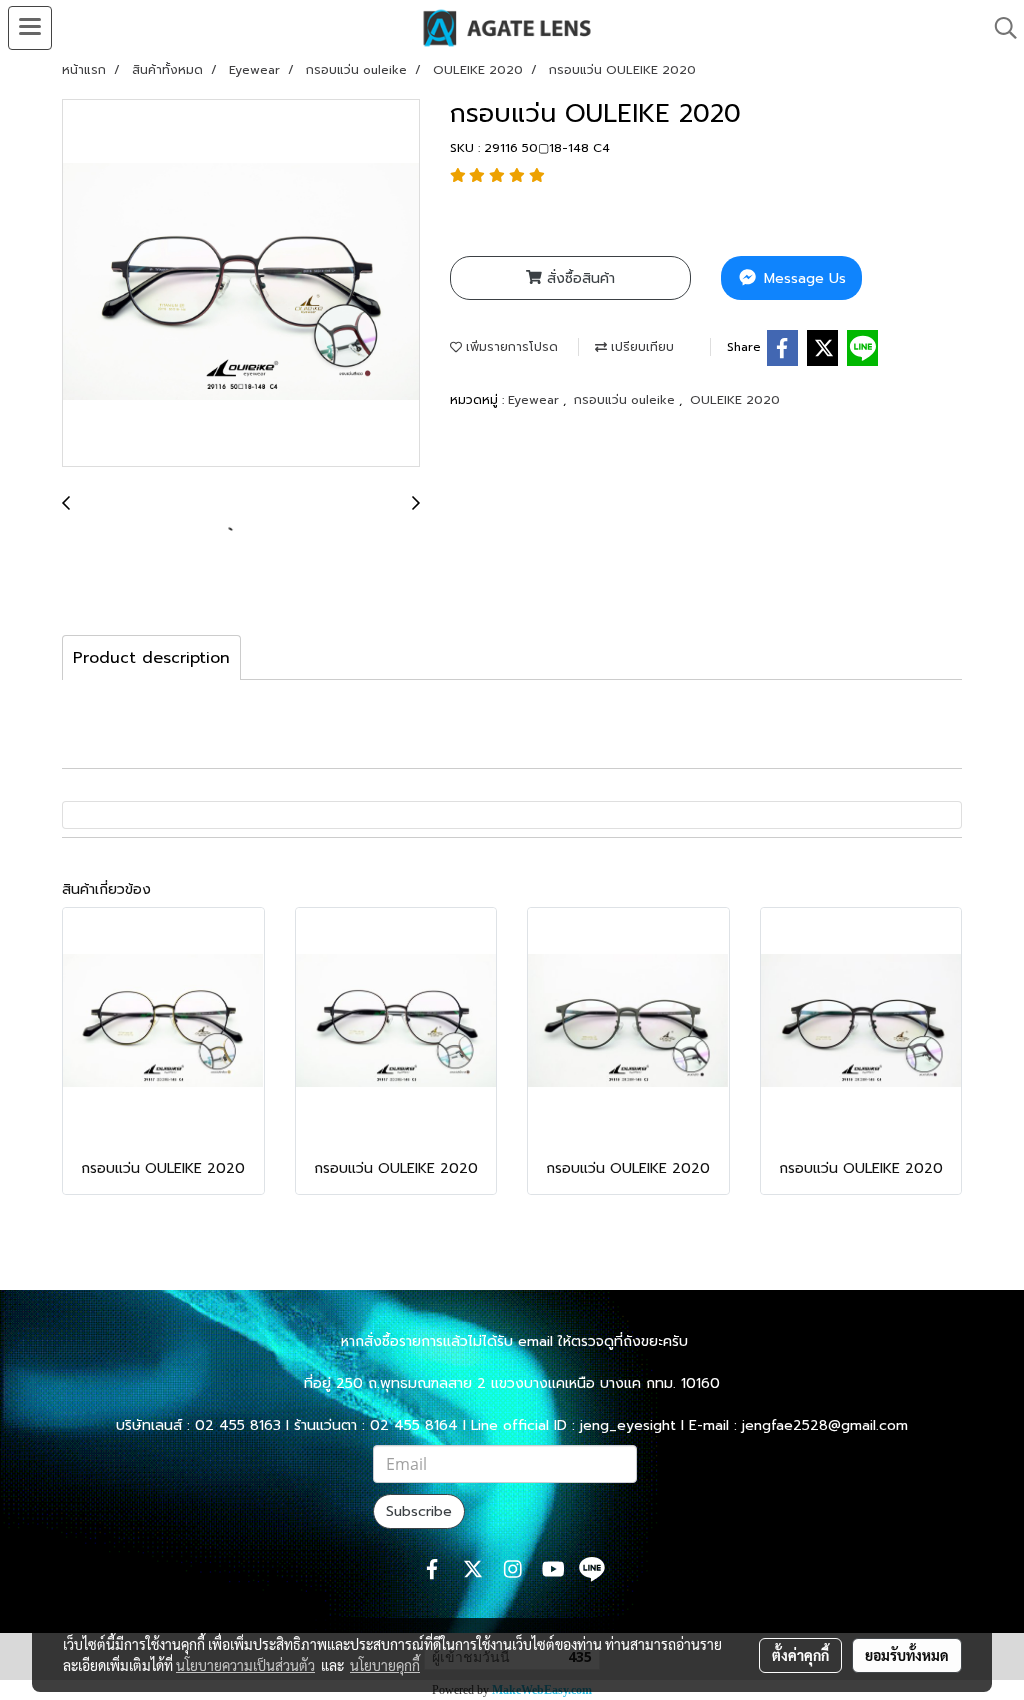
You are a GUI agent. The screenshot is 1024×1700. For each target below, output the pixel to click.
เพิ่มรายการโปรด (510, 347)
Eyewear (535, 400)
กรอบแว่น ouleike (626, 400)
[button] (999, 28)
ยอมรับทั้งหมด (907, 1655)
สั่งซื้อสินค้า (578, 278)
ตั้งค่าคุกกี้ (800, 1655)
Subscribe (419, 1511)
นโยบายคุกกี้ (385, 1665)
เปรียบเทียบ (640, 347)
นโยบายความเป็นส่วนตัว (245, 1665)
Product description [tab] (151, 658)
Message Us (802, 278)
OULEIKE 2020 (735, 400)
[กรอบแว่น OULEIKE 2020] (241, 284)
